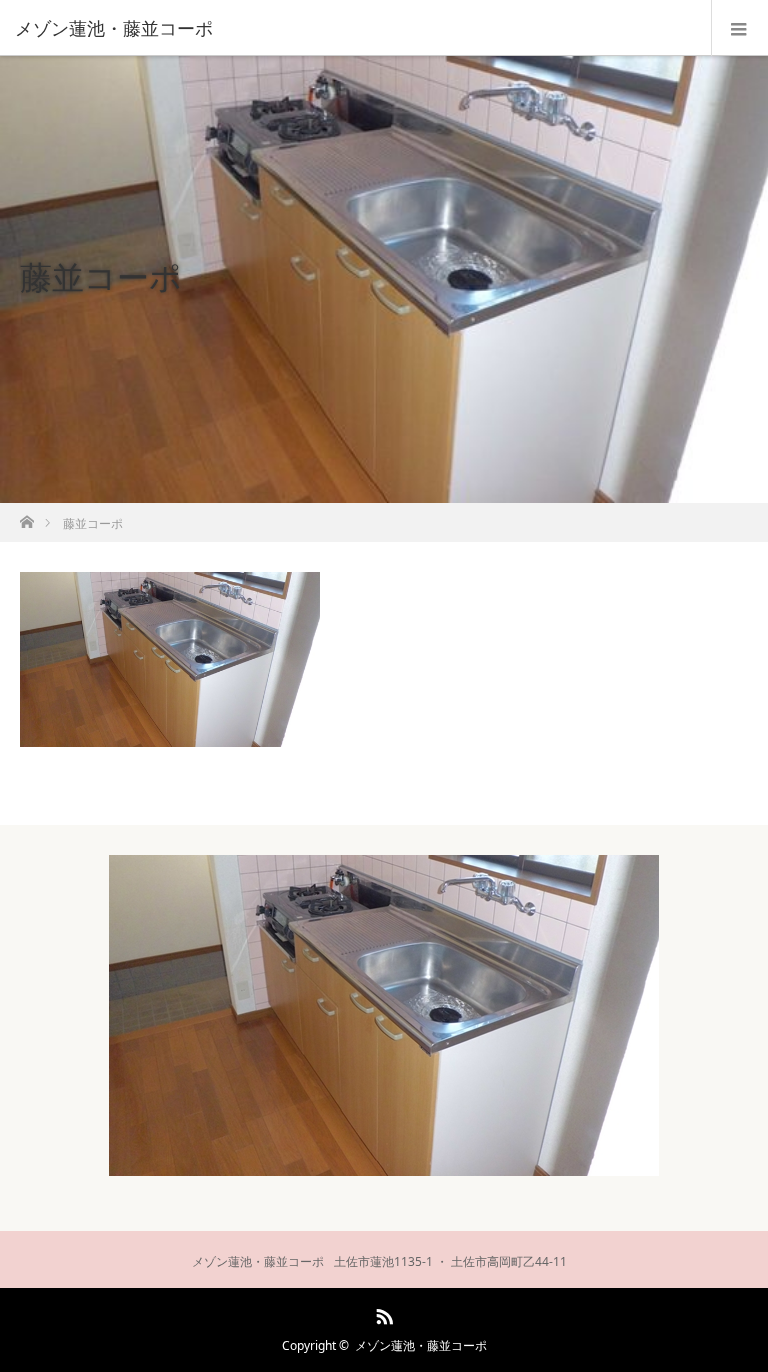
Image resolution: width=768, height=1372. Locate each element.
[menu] (739, 28)
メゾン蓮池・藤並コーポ (421, 1345)
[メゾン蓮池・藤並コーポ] (354, 28)
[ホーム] (26, 516)
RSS (382, 1313)
